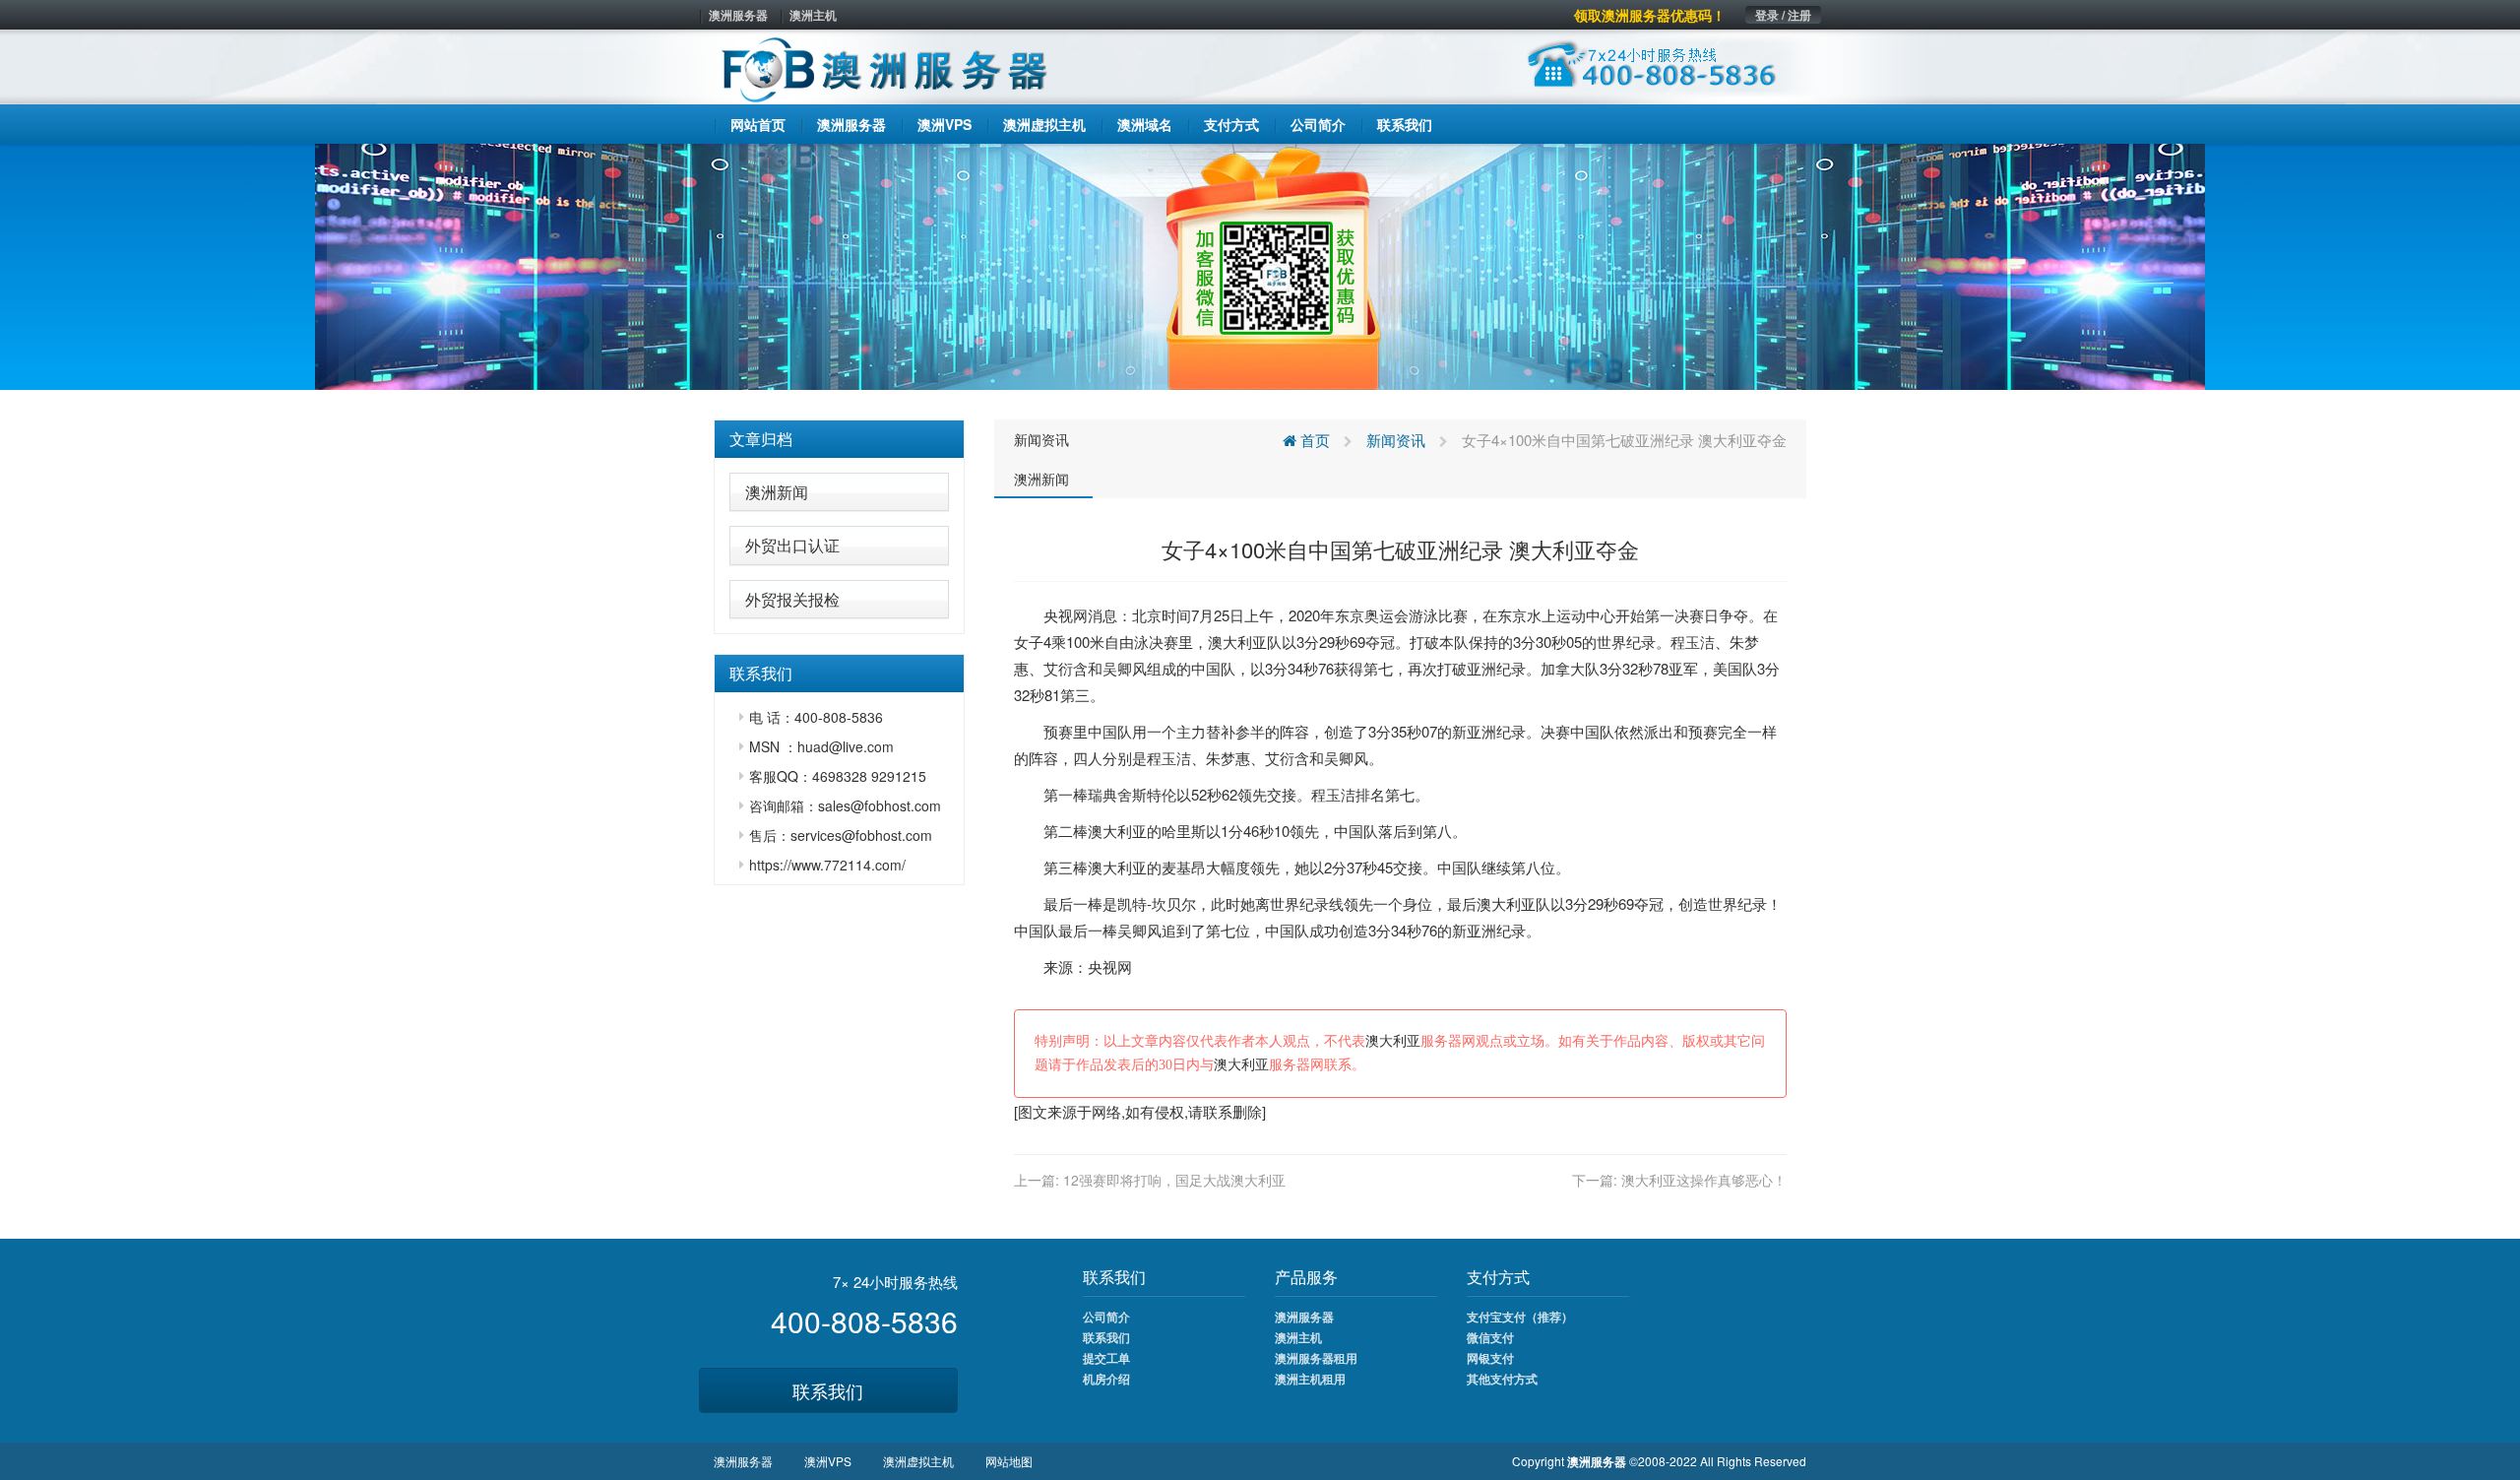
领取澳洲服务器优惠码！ (1650, 15)
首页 (1313, 440)
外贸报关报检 (792, 599)
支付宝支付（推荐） (1520, 1317)
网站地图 (1009, 1461)
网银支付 (1490, 1358)
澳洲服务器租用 (1316, 1358)
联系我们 (828, 1390)
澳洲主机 (813, 15)
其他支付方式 (1502, 1379)
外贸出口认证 (792, 545)
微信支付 (1490, 1337)
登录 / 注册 (1783, 15)
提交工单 (1106, 1358)
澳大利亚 (1237, 642)
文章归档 (761, 439)
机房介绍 (1106, 1379)
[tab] (839, 439)
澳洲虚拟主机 (918, 1461)
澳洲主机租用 (1310, 1379)
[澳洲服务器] (1260, 265)
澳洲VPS (828, 1461)
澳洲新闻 (777, 492)
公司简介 (1106, 1317)
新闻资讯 (1041, 439)
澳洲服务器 (738, 15)
